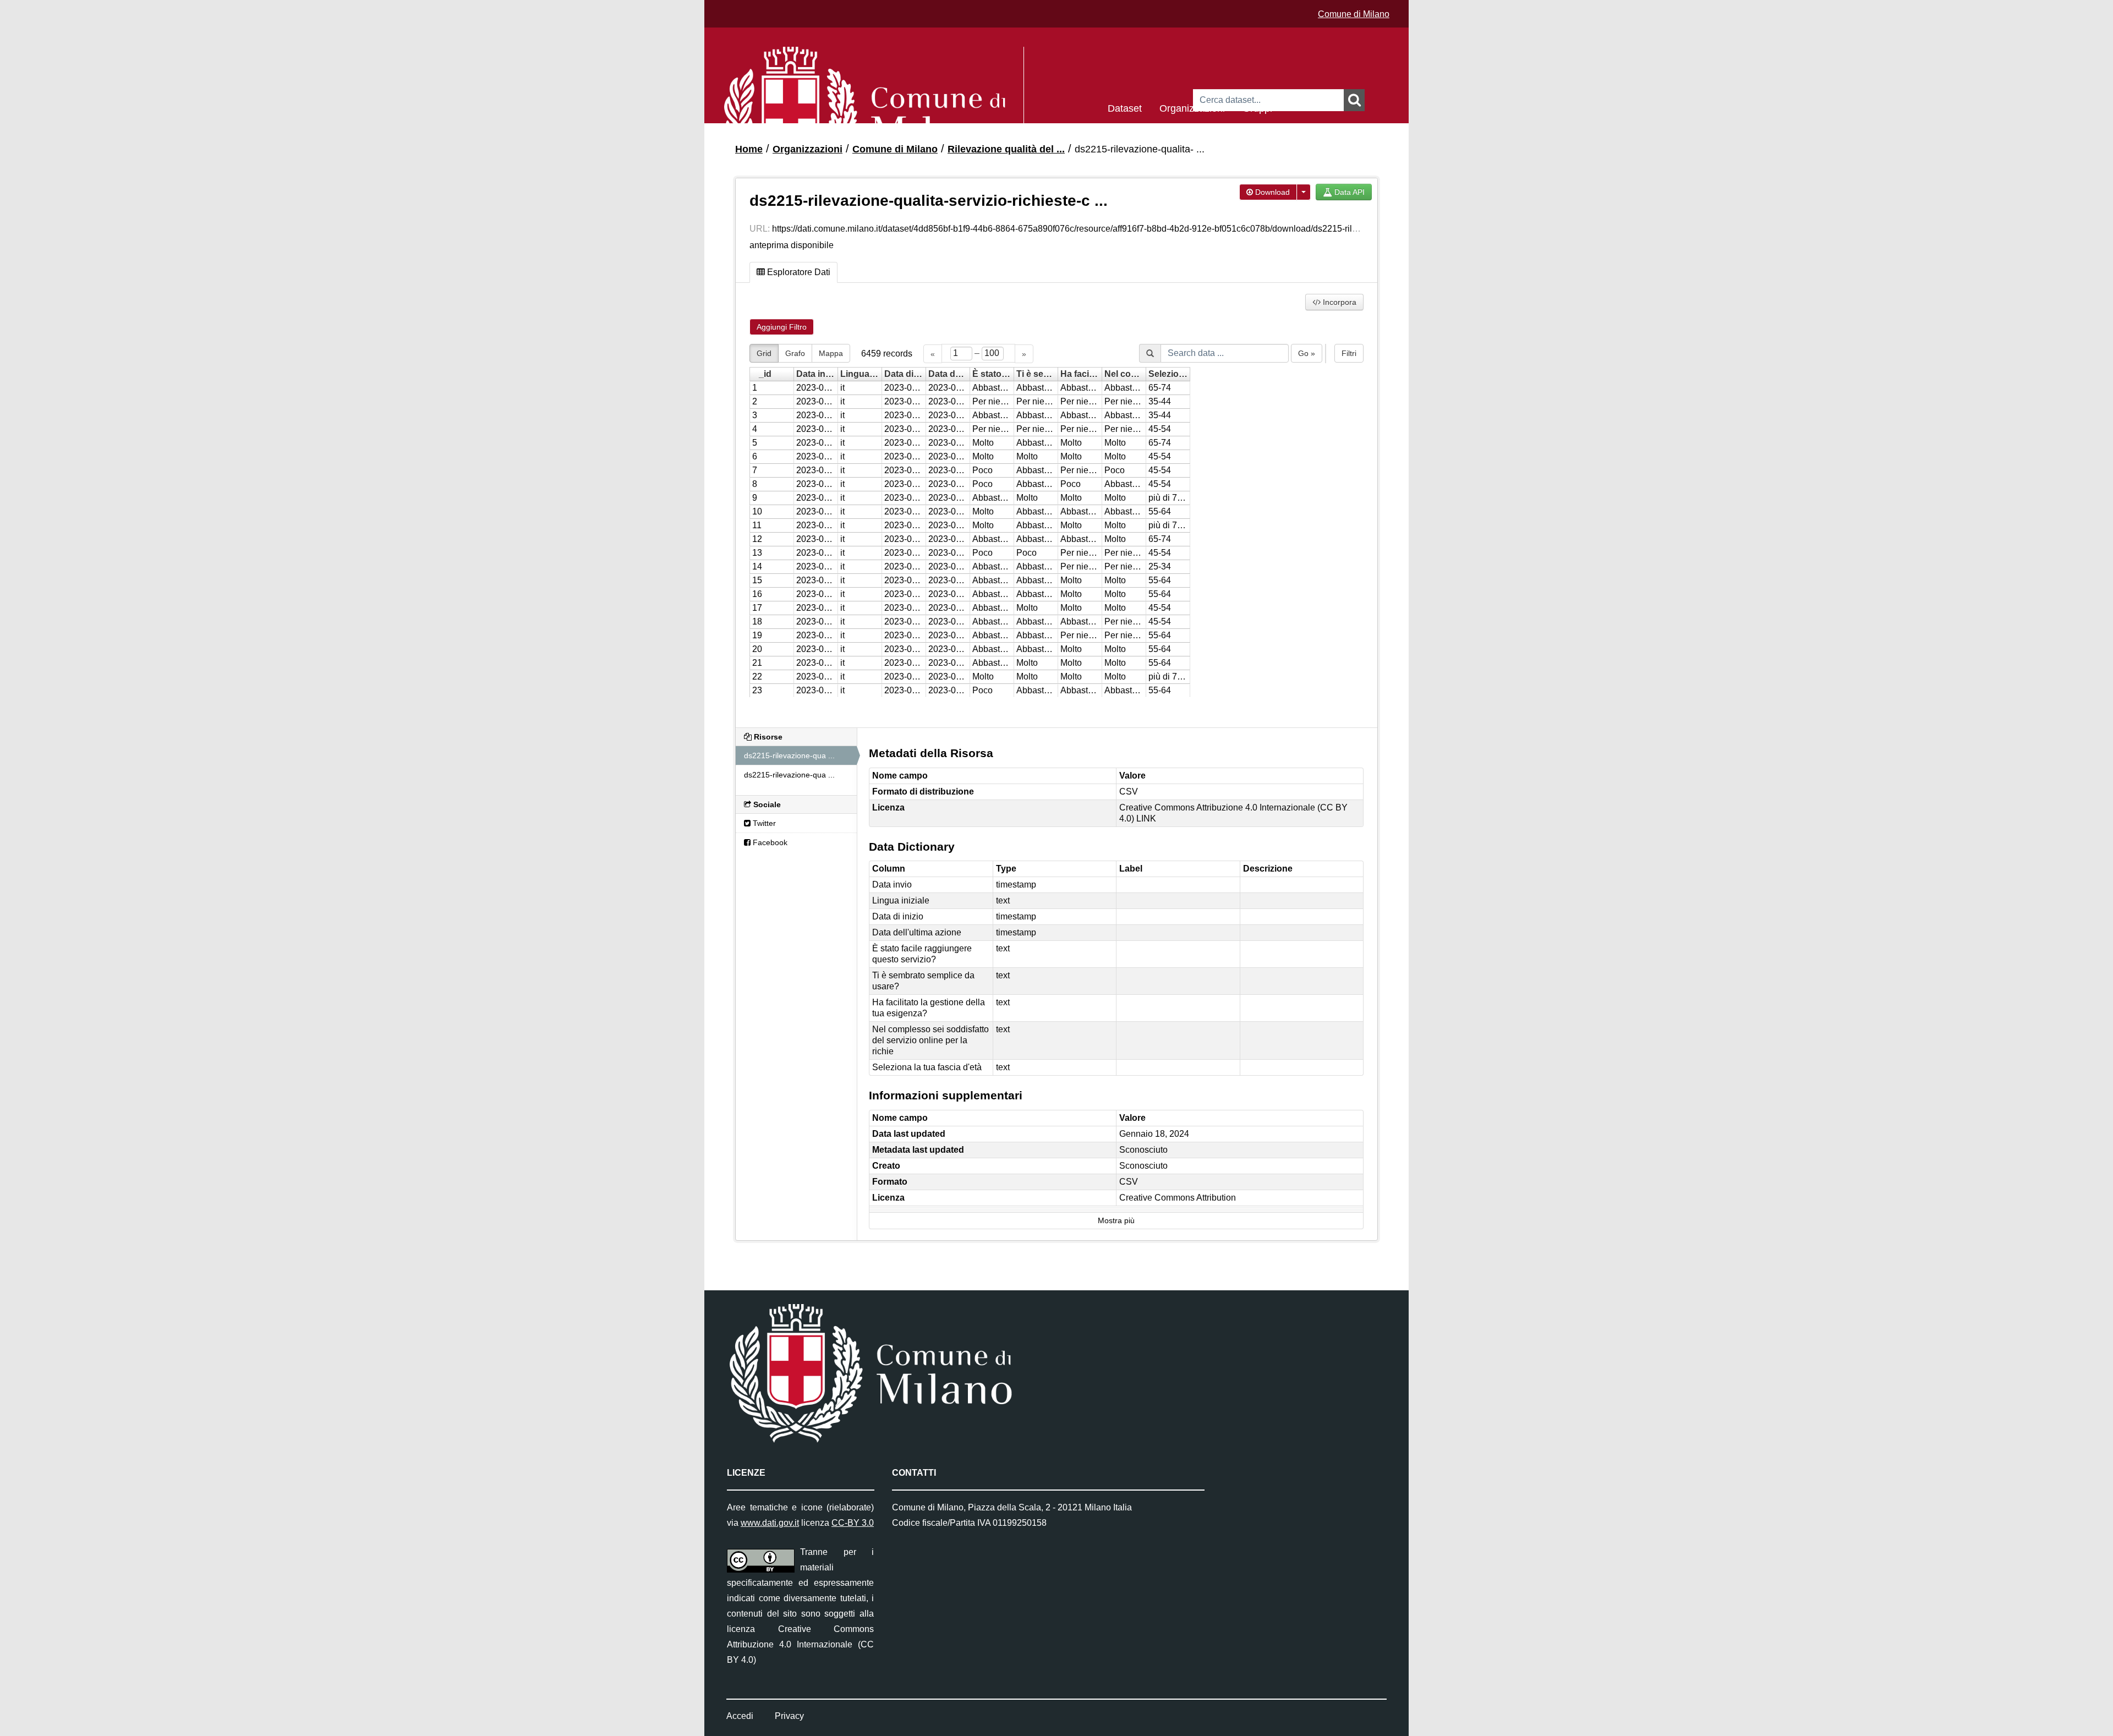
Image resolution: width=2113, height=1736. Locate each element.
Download (1271, 192)
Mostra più (1116, 1221)
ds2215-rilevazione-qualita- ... (1140, 149)
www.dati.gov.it (770, 1523)
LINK (1146, 818)
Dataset (1125, 108)
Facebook (769, 842)
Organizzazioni (1192, 108)
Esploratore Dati (798, 272)
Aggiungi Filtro (782, 327)
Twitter (763, 823)
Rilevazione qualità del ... (1006, 149)
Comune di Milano (1354, 14)
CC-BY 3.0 (853, 1523)
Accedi (740, 1716)
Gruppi (1257, 108)
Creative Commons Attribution (1178, 1198)
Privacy (789, 1716)
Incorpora (1339, 302)
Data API (1348, 192)
